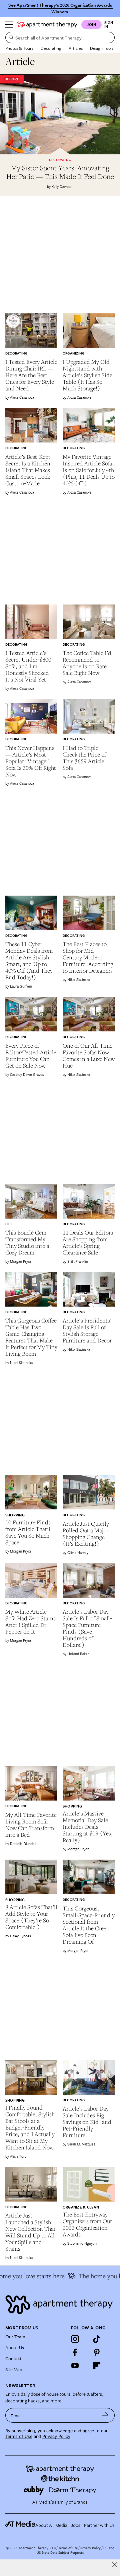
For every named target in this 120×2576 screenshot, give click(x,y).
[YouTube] (75, 2366)
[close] (115, 2565)
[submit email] (105, 2415)
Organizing (73, 353)
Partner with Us (99, 2525)
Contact (13, 2358)
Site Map (14, 2369)
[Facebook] (75, 2352)
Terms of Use (19, 2436)
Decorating (51, 48)
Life (9, 1224)
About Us (15, 2347)
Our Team (15, 2336)
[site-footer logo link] (20, 2525)
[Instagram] (75, 2339)
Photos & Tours (19, 48)
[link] (60, 172)
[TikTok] (97, 2339)
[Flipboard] (97, 2366)
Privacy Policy (56, 2436)
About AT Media (51, 2525)
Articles (76, 48)
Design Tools (102, 48)
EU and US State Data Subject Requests (75, 2550)
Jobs (76, 2525)
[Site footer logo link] (60, 2305)
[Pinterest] (97, 2352)
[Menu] (9, 25)
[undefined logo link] (47, 25)
